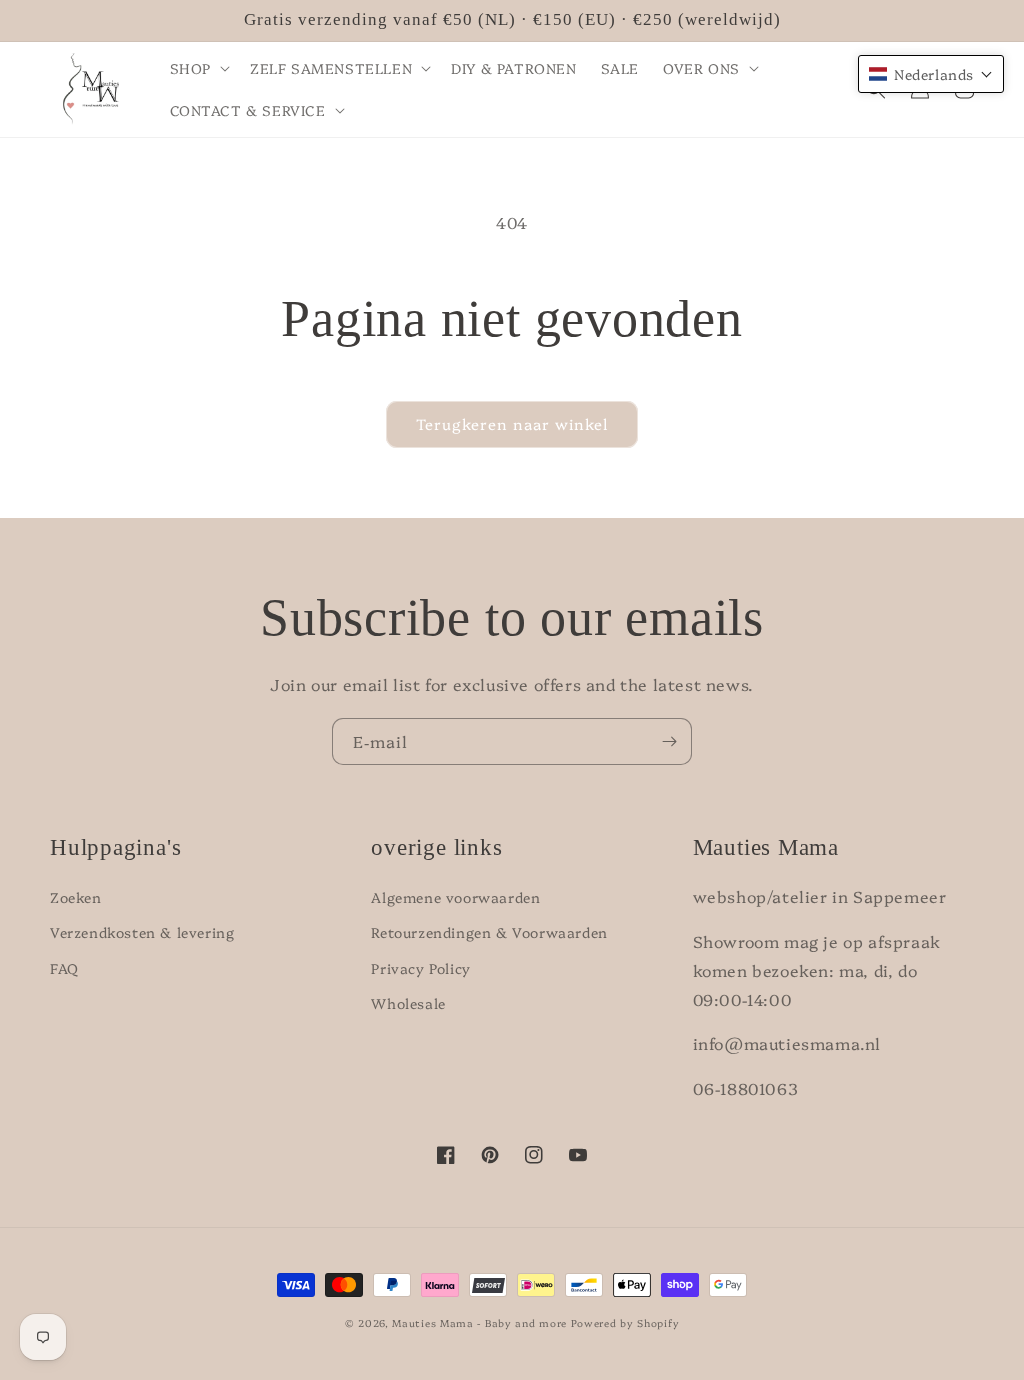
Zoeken (76, 897)
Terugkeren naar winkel (512, 423)
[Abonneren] (669, 741)
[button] (198, 68)
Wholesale (408, 1003)
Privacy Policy (420, 968)
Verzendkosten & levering (142, 932)
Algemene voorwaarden (455, 897)
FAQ (64, 968)
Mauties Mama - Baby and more (479, 1323)
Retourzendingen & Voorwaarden (489, 932)
